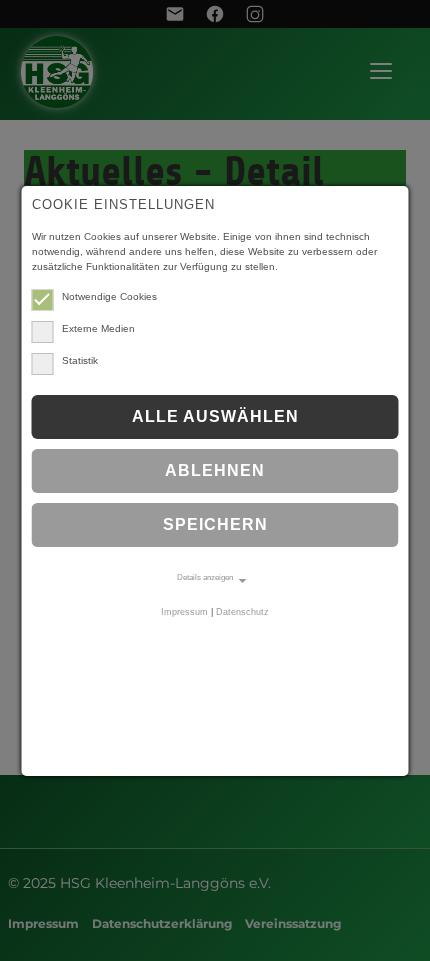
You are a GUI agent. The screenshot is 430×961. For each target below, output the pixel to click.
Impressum (184, 612)
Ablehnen (215, 470)
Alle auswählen (215, 416)
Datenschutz (242, 612)
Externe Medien (98, 328)
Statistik (80, 360)
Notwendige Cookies (109, 296)
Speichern (215, 524)
